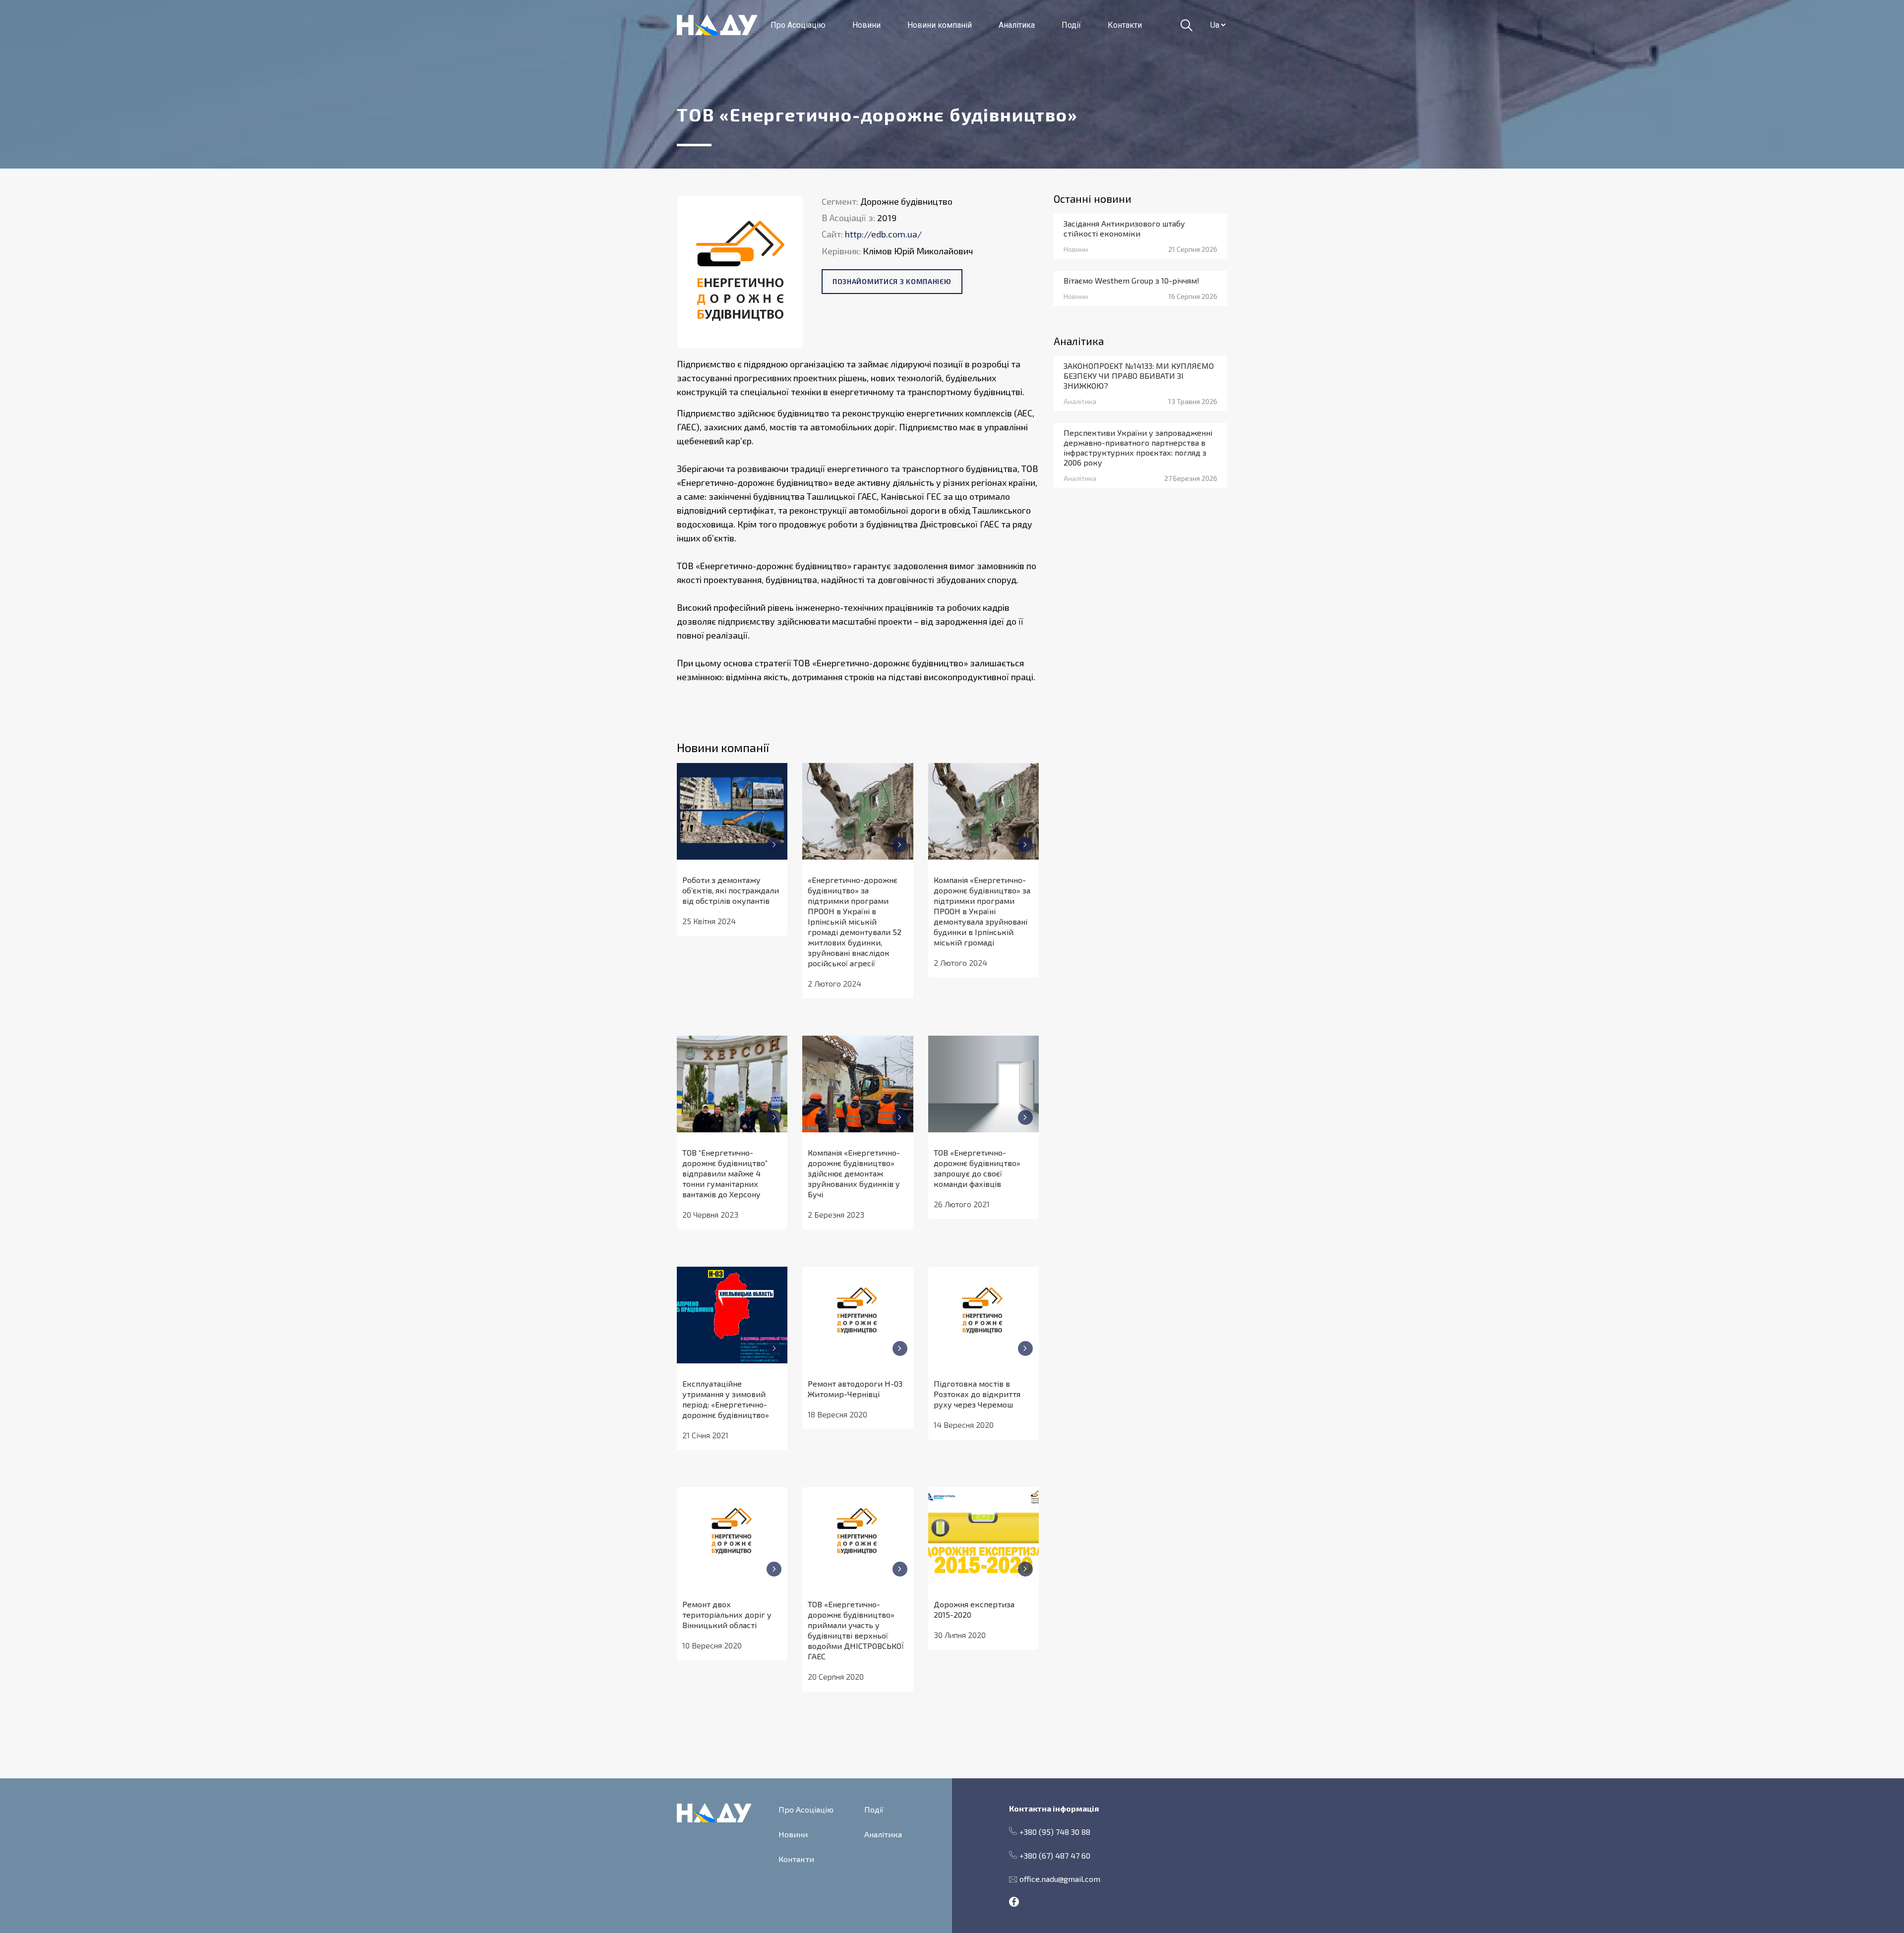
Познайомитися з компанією (892, 281)
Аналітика (1017, 25)
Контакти (1125, 25)
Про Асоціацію (798, 25)
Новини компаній (940, 25)
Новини (866, 25)
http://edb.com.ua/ (883, 234)
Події (1071, 25)
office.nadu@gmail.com (1060, 1879)
